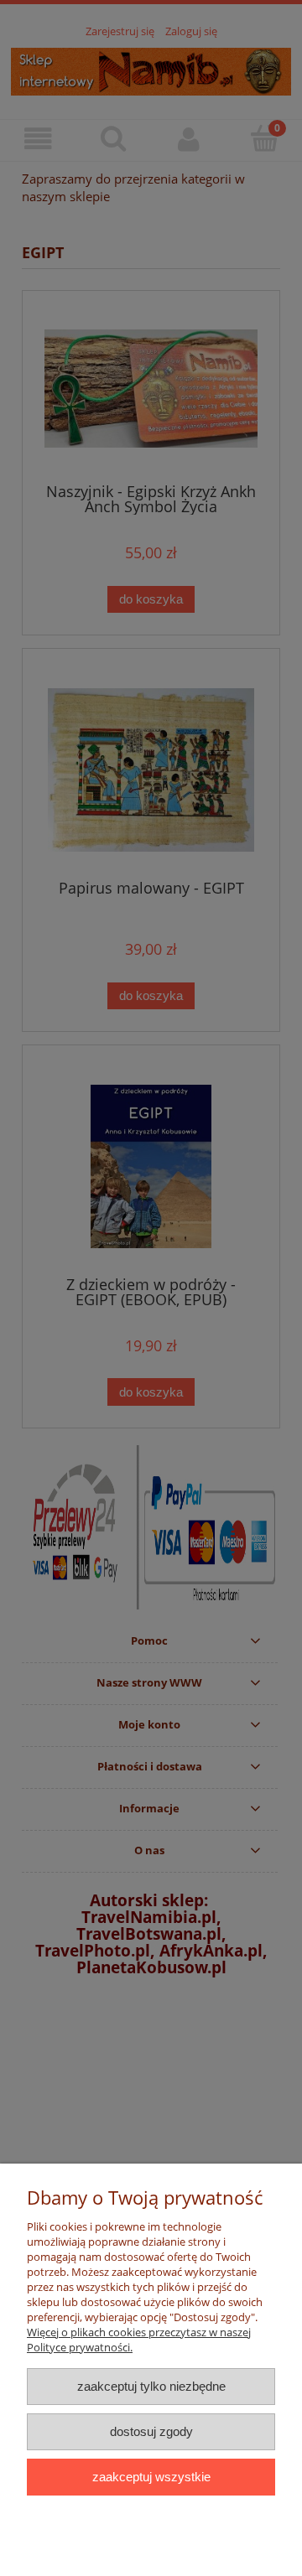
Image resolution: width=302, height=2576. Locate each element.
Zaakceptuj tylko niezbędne (151, 2386)
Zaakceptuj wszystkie (151, 2477)
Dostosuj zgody (151, 2431)
